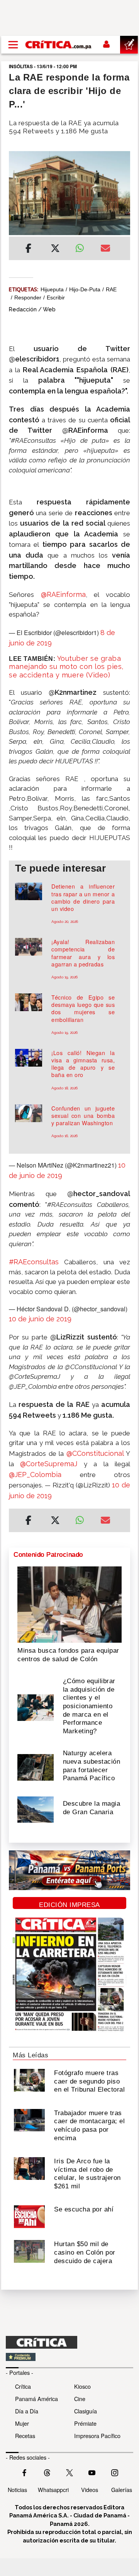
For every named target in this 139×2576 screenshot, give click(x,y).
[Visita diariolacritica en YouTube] (92, 2472)
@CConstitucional (95, 1453)
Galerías (122, 2489)
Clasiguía (86, 2411)
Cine (80, 2399)
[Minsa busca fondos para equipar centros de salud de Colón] (69, 1604)
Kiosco (82, 2386)
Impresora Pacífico (97, 2436)
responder (28, 297)
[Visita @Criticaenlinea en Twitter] (47, 2472)
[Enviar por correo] (105, 249)
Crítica (23, 2386)
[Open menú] (13, 45)
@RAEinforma (63, 594)
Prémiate (85, 2423)
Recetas (25, 2436)
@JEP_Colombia (35, 1475)
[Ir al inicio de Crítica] (59, 45)
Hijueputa (52, 289)
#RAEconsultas (34, 1262)
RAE (111, 289)
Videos (90, 2489)
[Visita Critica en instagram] (115, 2472)
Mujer (22, 2423)
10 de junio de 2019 (40, 1319)
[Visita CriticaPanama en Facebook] (24, 2472)
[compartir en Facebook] (28, 249)
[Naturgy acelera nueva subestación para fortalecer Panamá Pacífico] (36, 1767)
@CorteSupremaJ (49, 1464)
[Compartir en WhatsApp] (82, 246)
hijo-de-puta (85, 289)
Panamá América (36, 2399)
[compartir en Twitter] (55, 249)
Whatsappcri (53, 2489)
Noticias (17, 2489)
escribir (56, 297)
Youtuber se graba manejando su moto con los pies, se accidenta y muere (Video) (66, 667)
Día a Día (27, 2411)
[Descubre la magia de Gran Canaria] (36, 1809)
